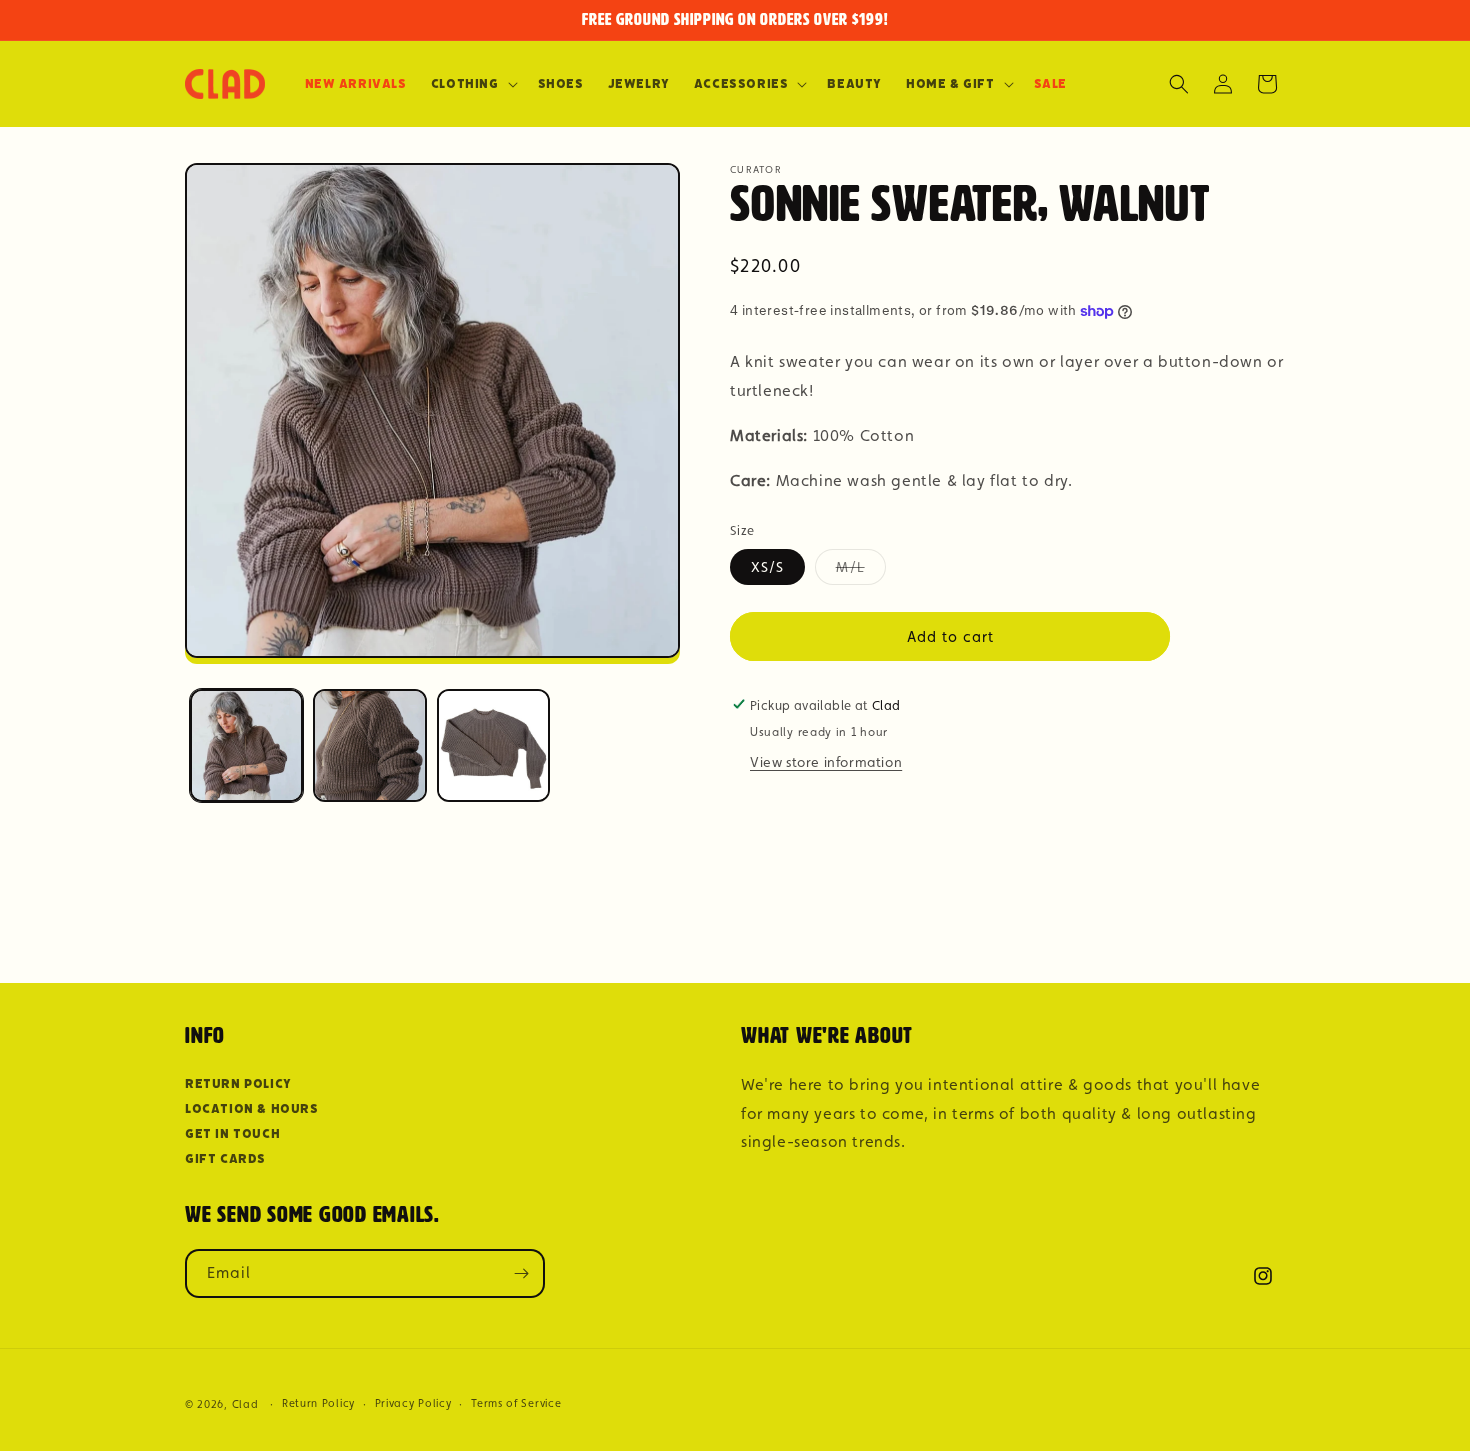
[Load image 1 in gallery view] (246, 745)
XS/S (767, 566)
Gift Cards (225, 1158)
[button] (472, 84)
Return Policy (238, 1083)
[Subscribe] (521, 1273)
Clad (245, 1404)
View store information (826, 761)
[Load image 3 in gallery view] (493, 745)
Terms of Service (516, 1403)
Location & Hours (252, 1108)
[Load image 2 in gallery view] (369, 745)
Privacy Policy (413, 1403)
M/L (861, 570)
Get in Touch (232, 1133)
